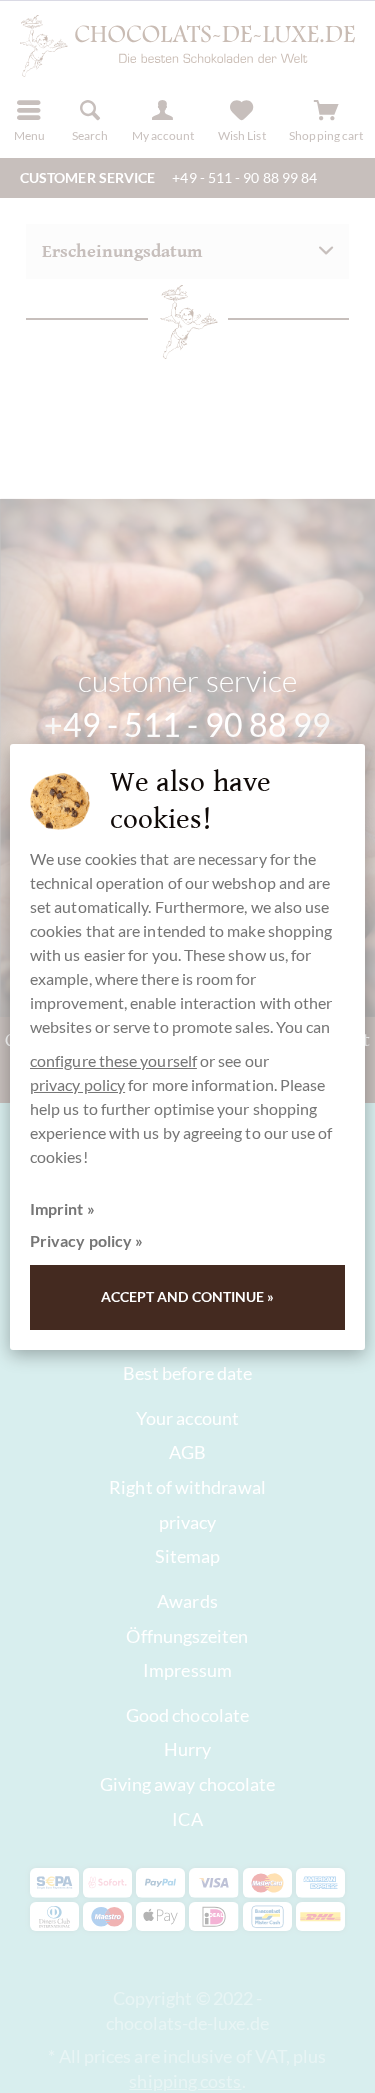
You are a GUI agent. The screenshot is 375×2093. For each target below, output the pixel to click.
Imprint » (62, 1208)
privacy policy (77, 1084)
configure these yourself (113, 1060)
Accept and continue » (188, 1296)
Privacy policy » (86, 1240)
